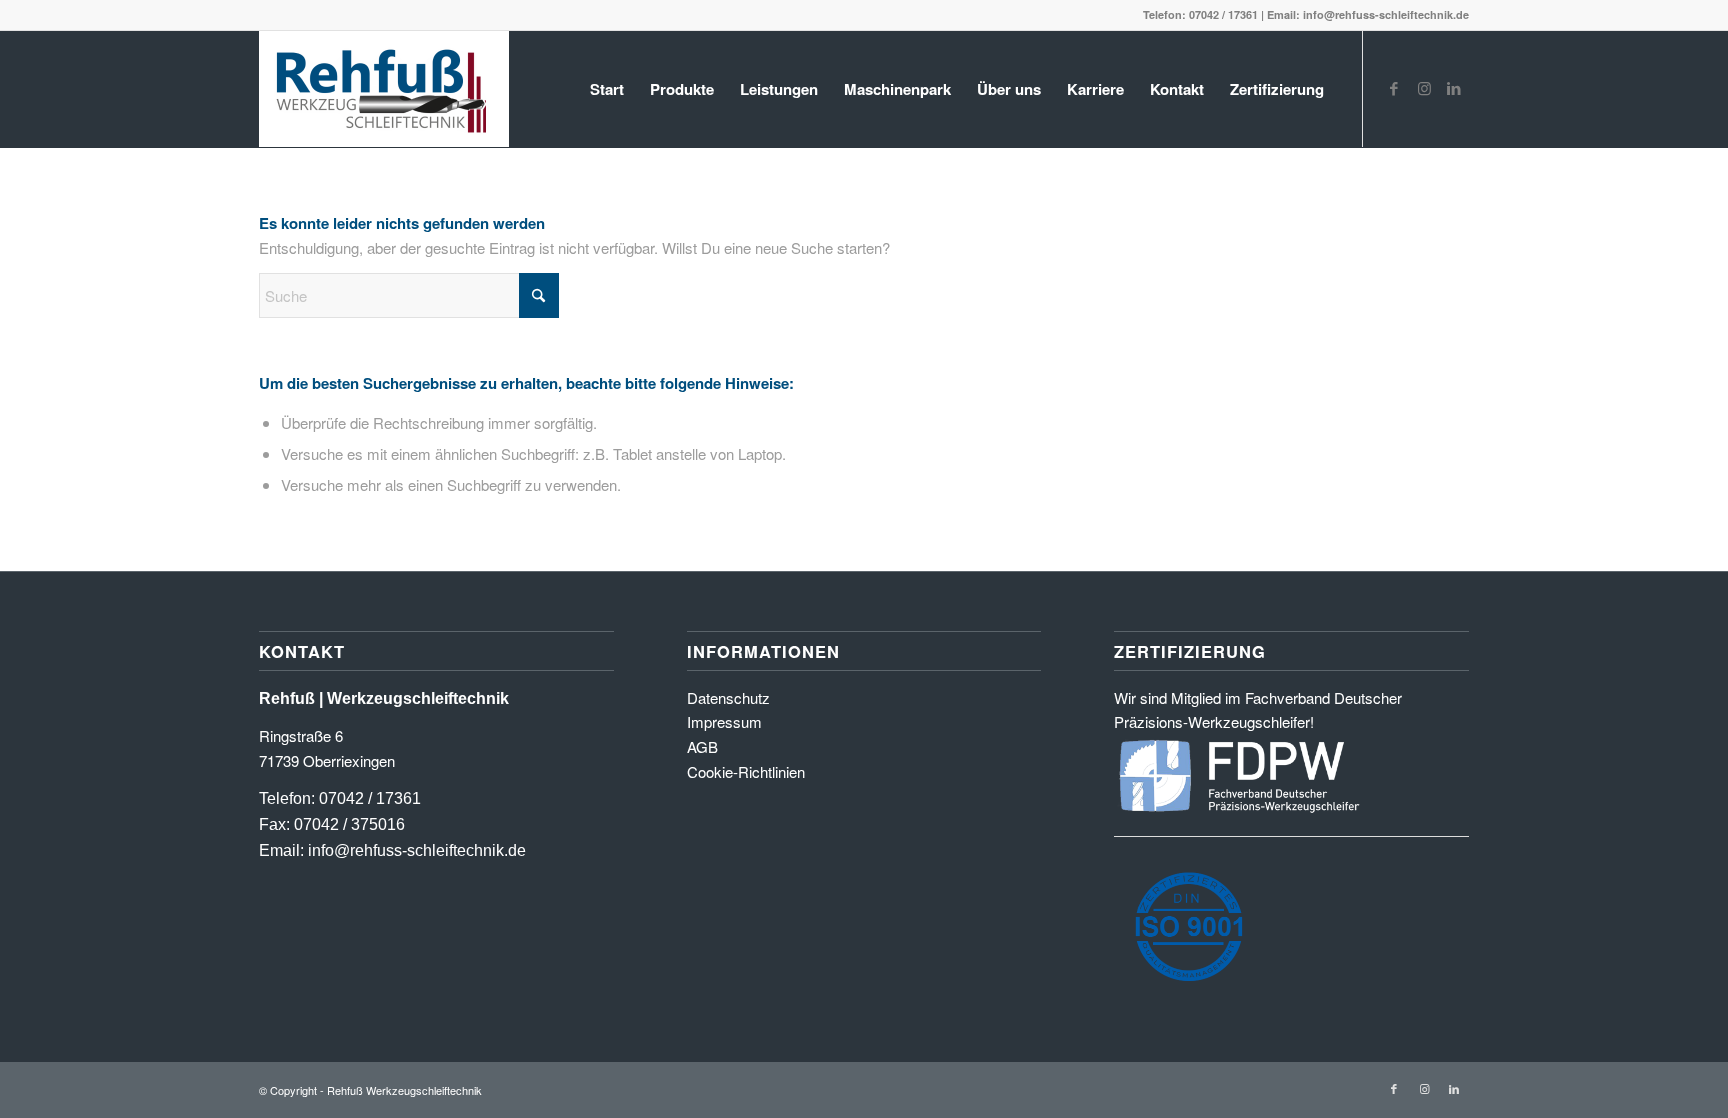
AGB (702, 746)
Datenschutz (728, 697)
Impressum (724, 721)
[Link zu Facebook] (1394, 88)
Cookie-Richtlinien (746, 771)
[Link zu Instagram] (1424, 88)
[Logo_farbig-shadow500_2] (384, 89)
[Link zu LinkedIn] (1454, 88)
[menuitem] (607, 89)
